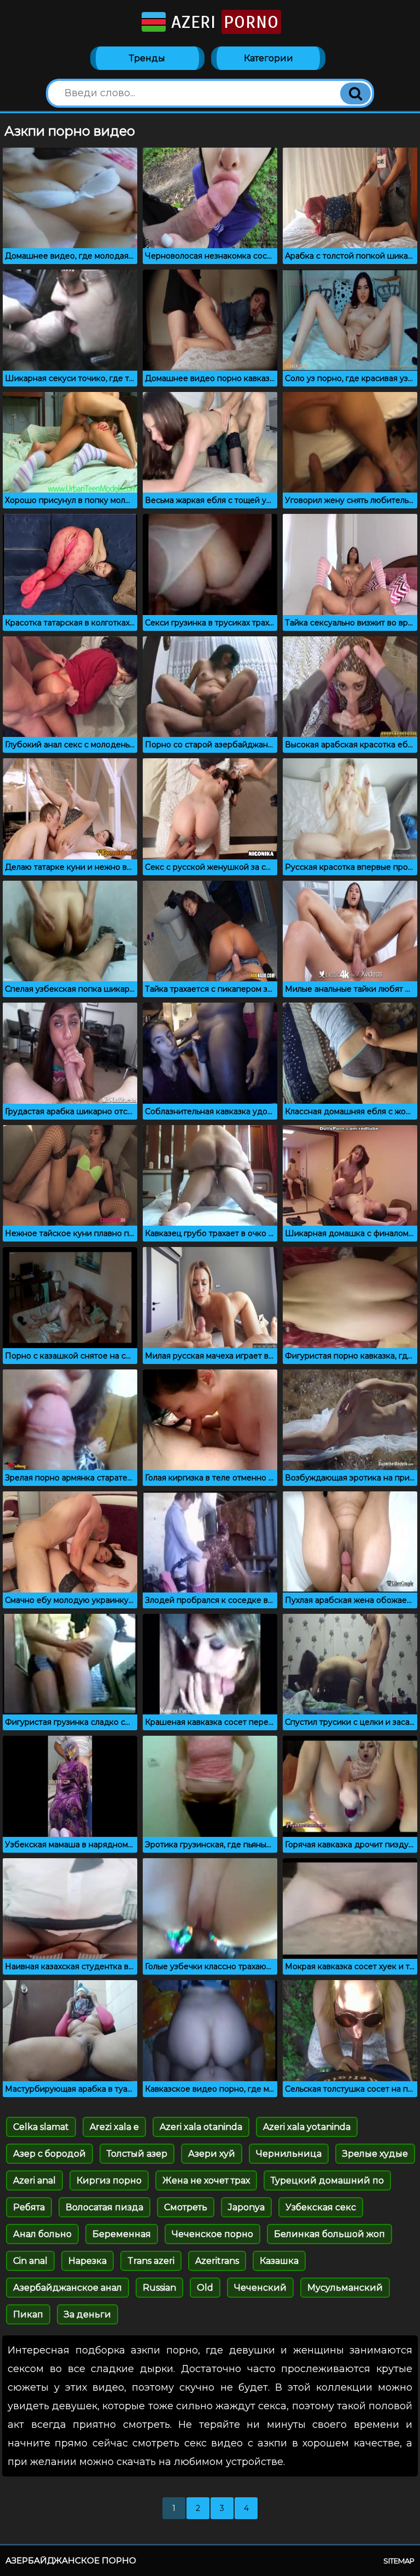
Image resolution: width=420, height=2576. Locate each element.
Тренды (147, 58)
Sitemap (399, 2561)
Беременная (122, 2234)
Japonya (246, 2207)
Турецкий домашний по (327, 2180)
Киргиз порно (109, 2180)
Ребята (29, 2207)
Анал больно (42, 2234)
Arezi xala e (114, 2127)
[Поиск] (355, 93)
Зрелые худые (375, 2154)
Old (205, 2288)
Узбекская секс (321, 2207)
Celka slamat (41, 2127)
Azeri (222, 22)
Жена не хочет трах (206, 2180)
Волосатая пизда (104, 2207)
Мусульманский (345, 2288)
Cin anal (30, 2261)
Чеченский (260, 2288)
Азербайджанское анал (68, 2288)
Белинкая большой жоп (329, 2234)
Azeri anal (34, 2180)
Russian (159, 2288)
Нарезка (87, 2261)
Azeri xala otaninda (201, 2127)
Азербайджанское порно (71, 2560)
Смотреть (186, 2207)
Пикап (28, 2314)
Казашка (279, 2261)
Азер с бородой (49, 2154)
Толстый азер (137, 2154)
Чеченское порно (212, 2234)
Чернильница (289, 2154)
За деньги (87, 2314)
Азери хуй (212, 2154)
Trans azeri (151, 2261)
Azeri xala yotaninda (307, 2127)
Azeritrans (217, 2261)
